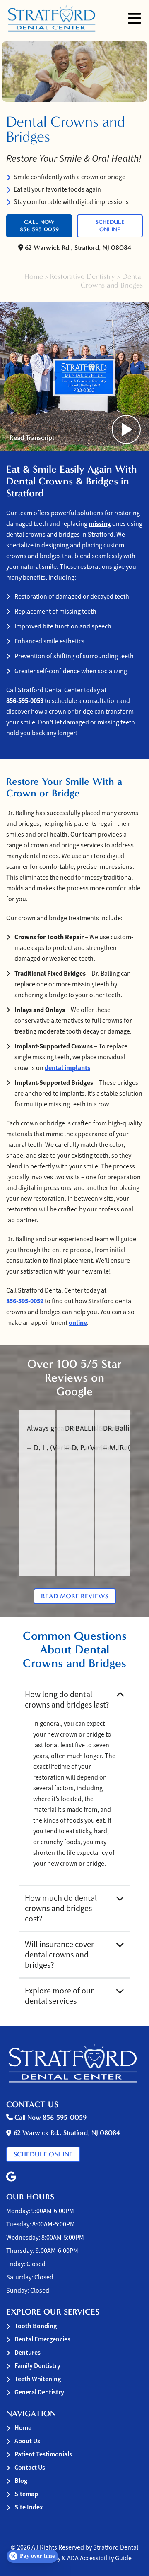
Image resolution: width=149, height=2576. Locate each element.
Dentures (28, 2352)
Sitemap (26, 2494)
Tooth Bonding (36, 2326)
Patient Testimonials (43, 2454)
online (78, 1323)
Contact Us (30, 2467)
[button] (11, 2177)
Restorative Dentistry (83, 277)
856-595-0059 (25, 701)
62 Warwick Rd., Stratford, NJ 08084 (77, 248)
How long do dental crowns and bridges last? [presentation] (67, 1700)
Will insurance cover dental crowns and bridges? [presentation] (59, 1955)
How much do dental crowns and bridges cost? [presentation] (61, 1908)
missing (100, 524)
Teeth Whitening (38, 2379)
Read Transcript (32, 438)
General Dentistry (39, 2392)
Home (34, 277)
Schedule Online (110, 226)
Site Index (29, 2507)
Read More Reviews (75, 1596)
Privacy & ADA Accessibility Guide (86, 2558)
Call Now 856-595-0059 (39, 226)
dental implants (67, 1068)
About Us (27, 2441)
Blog (21, 2481)
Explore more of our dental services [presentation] (59, 1996)
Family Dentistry (37, 2366)
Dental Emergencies (42, 2339)
